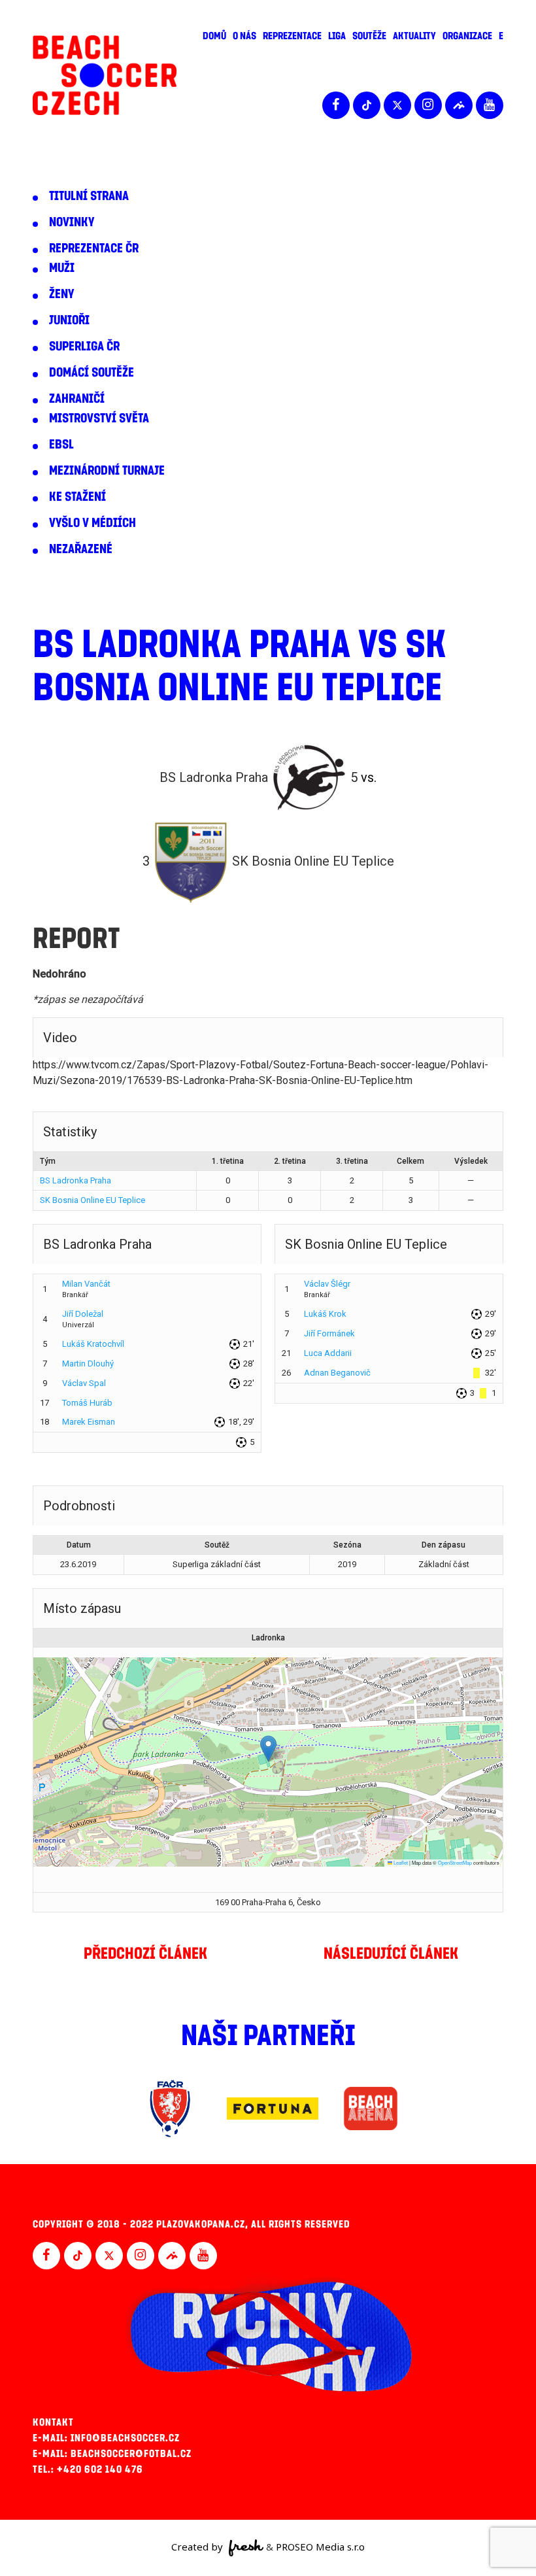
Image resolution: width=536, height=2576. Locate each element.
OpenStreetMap (455, 1862)
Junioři (69, 320)
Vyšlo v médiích (92, 523)
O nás (244, 36)
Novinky (72, 222)
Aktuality (414, 36)
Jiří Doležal (83, 1314)
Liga (337, 36)
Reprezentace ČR (94, 248)
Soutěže (369, 36)
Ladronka (268, 1638)
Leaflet (400, 1862)
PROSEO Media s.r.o (320, 2547)
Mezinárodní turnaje (107, 471)
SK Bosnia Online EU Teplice (92, 1200)
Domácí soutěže (92, 373)
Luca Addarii (328, 1353)
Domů (214, 36)
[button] (268, 1749)
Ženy (61, 294)
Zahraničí (77, 399)
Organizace (467, 36)
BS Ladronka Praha (75, 1180)
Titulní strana (89, 196)
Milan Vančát (86, 1284)
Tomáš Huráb (87, 1403)
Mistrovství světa (99, 418)
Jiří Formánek (329, 1333)
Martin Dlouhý (88, 1364)
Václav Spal (84, 1383)
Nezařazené (81, 549)
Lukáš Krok (325, 1314)
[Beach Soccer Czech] (105, 76)
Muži (62, 268)
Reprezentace (292, 36)
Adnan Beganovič (337, 1373)
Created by (198, 2547)
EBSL (61, 445)
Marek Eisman (89, 1422)
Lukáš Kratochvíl (93, 1344)
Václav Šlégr (327, 1284)
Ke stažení (77, 497)
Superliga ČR (84, 347)
